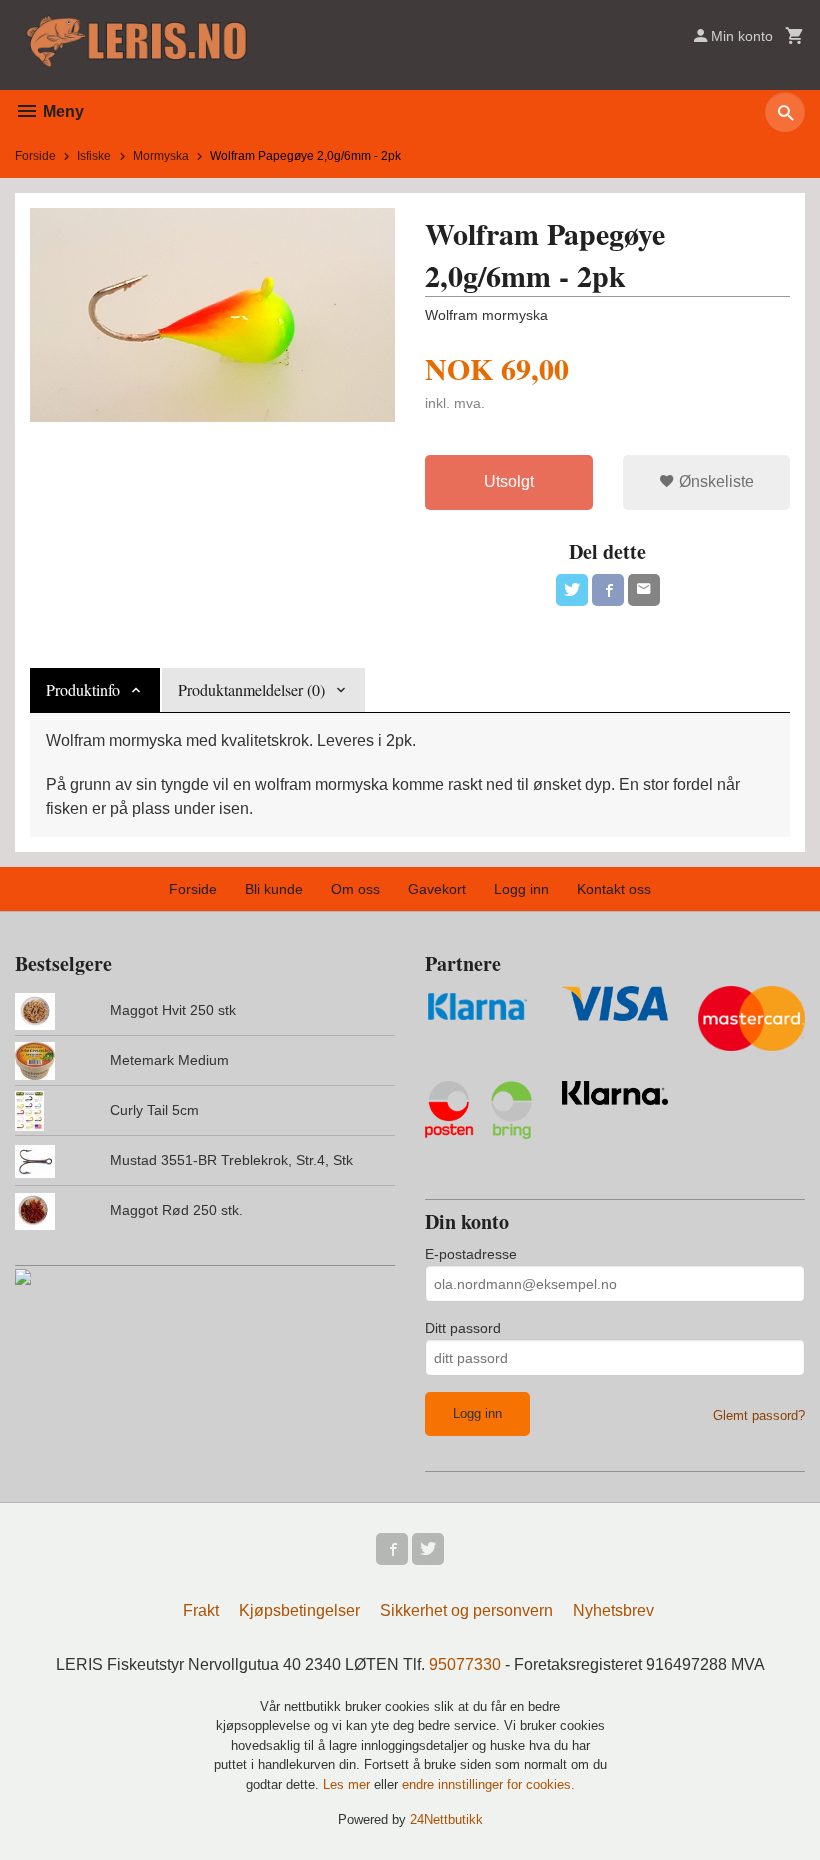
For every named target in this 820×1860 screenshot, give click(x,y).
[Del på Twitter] (572, 590)
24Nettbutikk (446, 1819)
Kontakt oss (614, 889)
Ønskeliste (714, 481)
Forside (35, 156)
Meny (61, 111)
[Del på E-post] (644, 590)
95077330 (465, 1664)
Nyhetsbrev (613, 1610)
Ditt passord (463, 1328)
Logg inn (521, 889)
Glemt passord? (759, 1415)
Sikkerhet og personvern (466, 1610)
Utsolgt (509, 481)
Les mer (348, 1784)
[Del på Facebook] (608, 590)
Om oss (355, 889)
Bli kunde (274, 889)
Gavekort (437, 889)
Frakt (201, 1610)
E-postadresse (471, 1254)
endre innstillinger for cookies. (488, 1784)
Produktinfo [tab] (83, 689)
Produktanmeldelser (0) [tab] (251, 689)
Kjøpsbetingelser (299, 1610)
